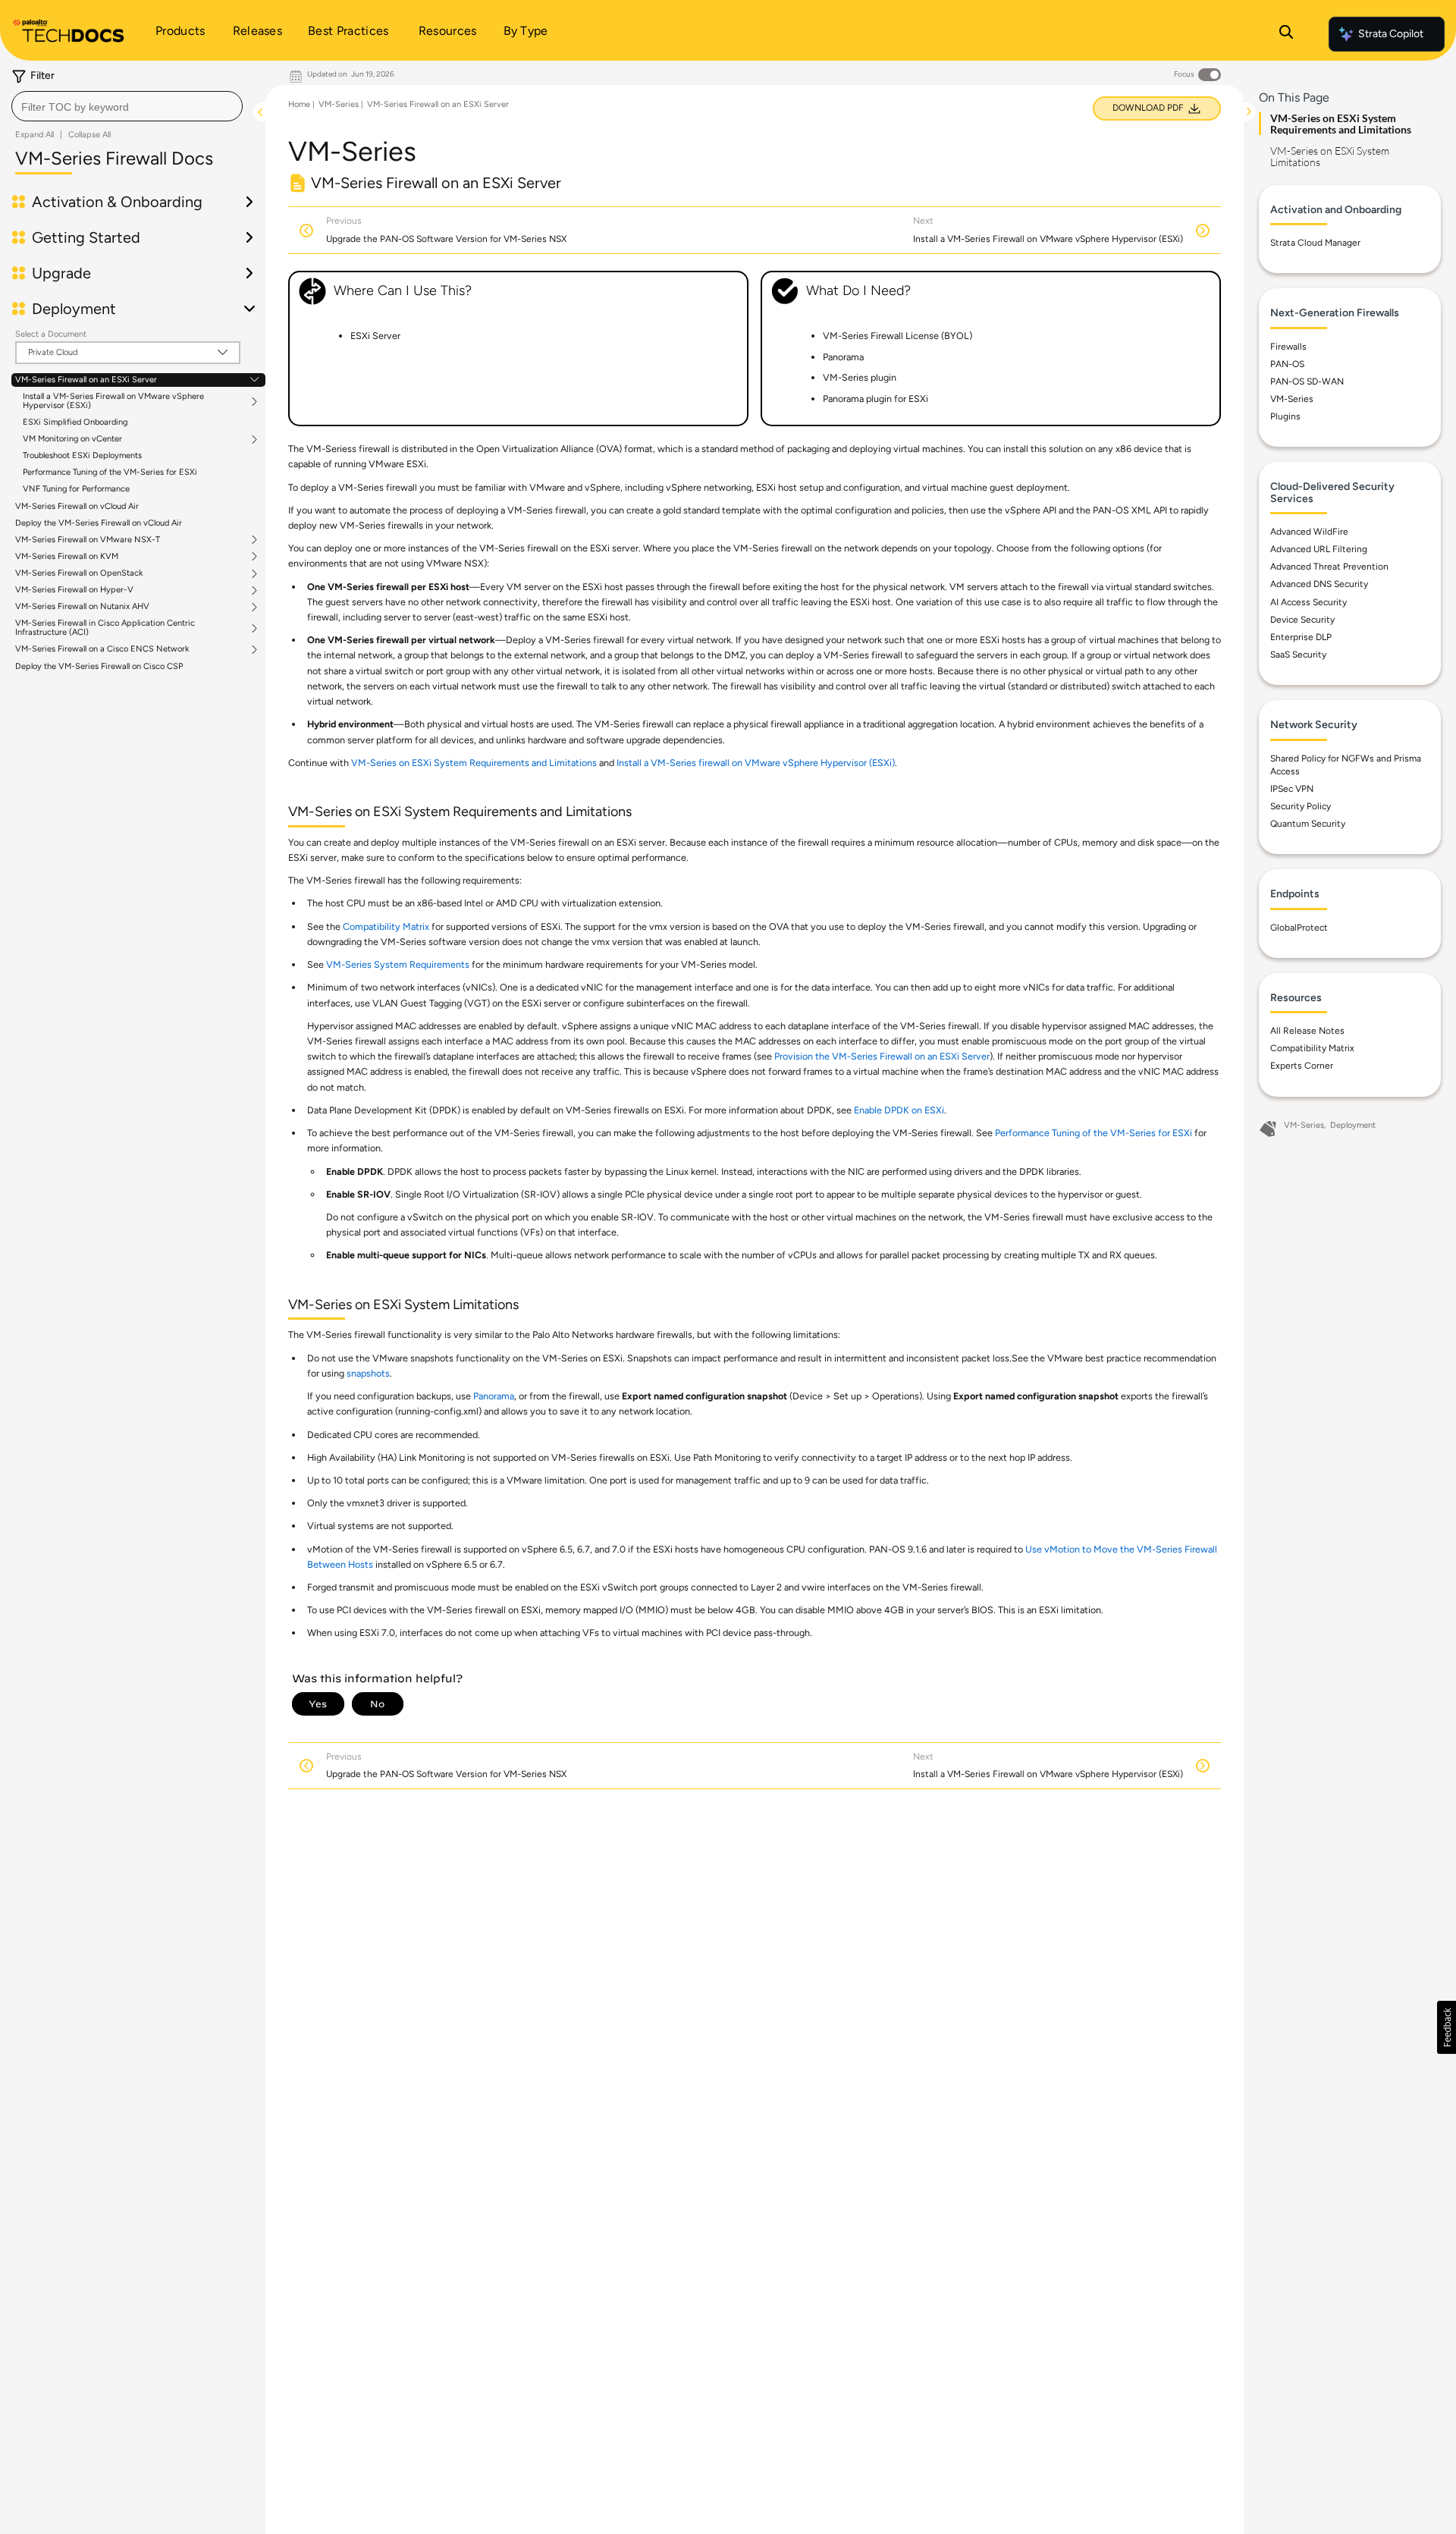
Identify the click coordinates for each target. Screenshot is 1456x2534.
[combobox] (127, 106)
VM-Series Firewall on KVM (67, 557)
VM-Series (339, 104)
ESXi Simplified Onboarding (75, 422)
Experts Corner (1302, 1066)
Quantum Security (1308, 824)
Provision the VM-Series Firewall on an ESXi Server (882, 1056)
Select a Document (51, 334)
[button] (1447, 2027)
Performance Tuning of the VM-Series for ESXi (110, 472)
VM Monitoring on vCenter (72, 439)
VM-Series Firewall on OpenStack (79, 573)
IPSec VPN (1292, 789)
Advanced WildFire (1309, 532)
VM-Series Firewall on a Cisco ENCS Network (102, 649)
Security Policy (1301, 806)
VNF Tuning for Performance (76, 489)
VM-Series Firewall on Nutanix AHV (82, 607)
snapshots (368, 1373)
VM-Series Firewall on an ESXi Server (86, 380)
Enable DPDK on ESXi (899, 1110)
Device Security (1302, 620)
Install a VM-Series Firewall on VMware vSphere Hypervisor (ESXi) (113, 401)
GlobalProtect (1299, 928)
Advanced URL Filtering (1319, 549)
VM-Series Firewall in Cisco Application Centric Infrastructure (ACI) (105, 628)
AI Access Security (1309, 602)
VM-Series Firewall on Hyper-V (74, 590)
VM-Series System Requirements (398, 964)
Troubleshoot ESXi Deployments (82, 455)
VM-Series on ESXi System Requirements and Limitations (474, 763)
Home (299, 104)
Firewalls (1288, 347)
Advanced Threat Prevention (1329, 567)
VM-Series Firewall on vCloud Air (77, 506)
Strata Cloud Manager (1315, 243)
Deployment (1353, 1125)
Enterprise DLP (1301, 637)
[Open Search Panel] (1286, 34)
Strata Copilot (1391, 34)
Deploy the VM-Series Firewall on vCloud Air (99, 523)
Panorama (494, 1396)
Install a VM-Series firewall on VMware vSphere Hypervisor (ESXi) (756, 763)
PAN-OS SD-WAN (1307, 382)
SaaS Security (1298, 655)
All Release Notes (1307, 1031)
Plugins (1285, 416)
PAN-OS (1287, 364)
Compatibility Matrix (386, 926)
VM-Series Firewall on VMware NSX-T (88, 540)
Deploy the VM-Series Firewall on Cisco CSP (99, 666)
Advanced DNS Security (1319, 584)
